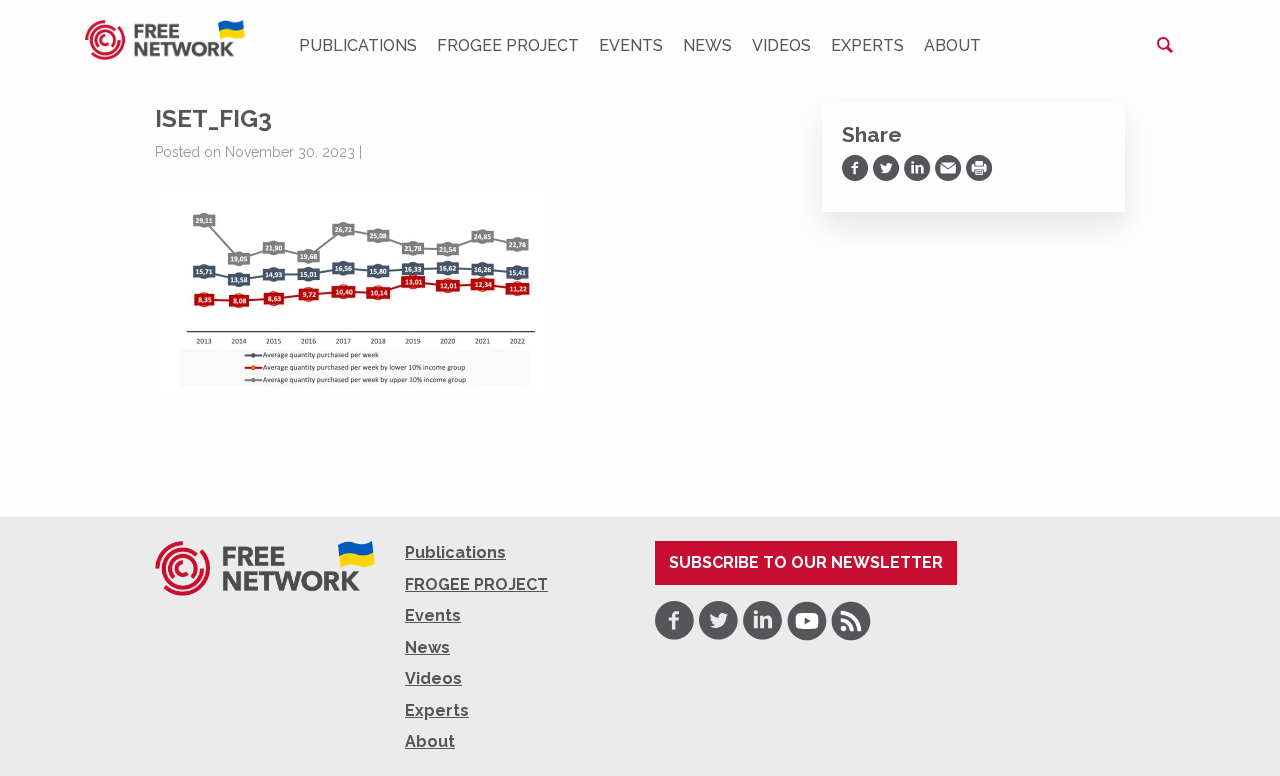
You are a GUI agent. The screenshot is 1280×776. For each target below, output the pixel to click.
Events (631, 45)
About (952, 45)
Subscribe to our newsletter (806, 562)
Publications (358, 45)
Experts (867, 45)
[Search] (1165, 45)
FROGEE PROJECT (508, 45)
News (707, 45)
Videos (781, 45)
